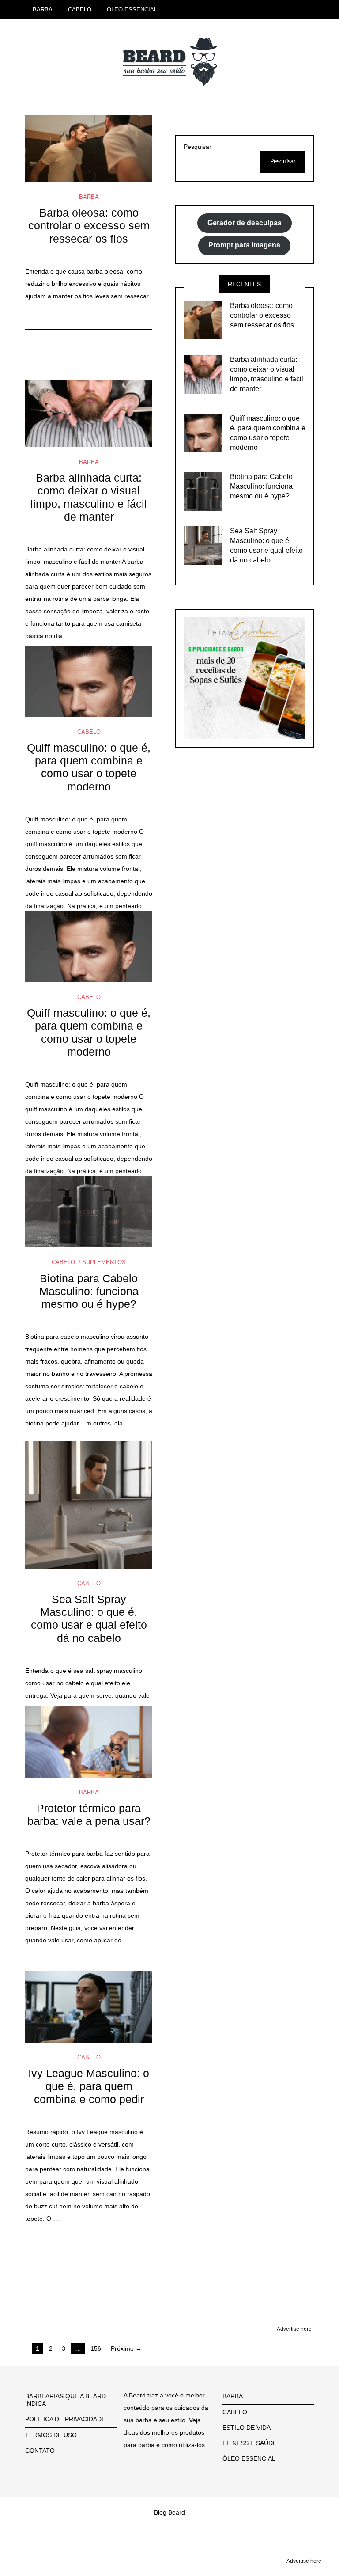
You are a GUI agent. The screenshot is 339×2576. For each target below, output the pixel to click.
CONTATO (40, 2451)
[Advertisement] (89, 2276)
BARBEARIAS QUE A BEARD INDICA (66, 2400)
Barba (89, 197)
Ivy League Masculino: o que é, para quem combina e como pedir (89, 2086)
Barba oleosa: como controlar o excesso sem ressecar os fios (89, 226)
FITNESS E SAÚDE (250, 2443)
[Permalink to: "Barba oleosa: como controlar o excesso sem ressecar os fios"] (89, 149)
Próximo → (126, 2348)
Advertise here (294, 2329)
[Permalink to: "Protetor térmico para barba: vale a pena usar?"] (89, 1742)
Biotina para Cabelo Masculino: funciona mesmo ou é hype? (89, 1292)
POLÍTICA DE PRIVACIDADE (65, 2419)
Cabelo (89, 732)
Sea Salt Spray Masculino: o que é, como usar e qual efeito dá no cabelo (89, 1619)
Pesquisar (198, 147)
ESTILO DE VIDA (247, 2428)
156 (96, 2348)
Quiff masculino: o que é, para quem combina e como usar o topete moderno (89, 767)
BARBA (43, 9)
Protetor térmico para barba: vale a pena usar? (89, 1815)
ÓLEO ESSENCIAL (132, 9)
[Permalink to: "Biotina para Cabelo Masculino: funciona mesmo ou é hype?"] (89, 1212)
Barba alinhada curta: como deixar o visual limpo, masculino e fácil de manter (89, 497)
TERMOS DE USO (51, 2435)
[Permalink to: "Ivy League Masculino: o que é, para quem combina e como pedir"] (89, 2007)
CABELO (80, 9)
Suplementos (104, 1262)
